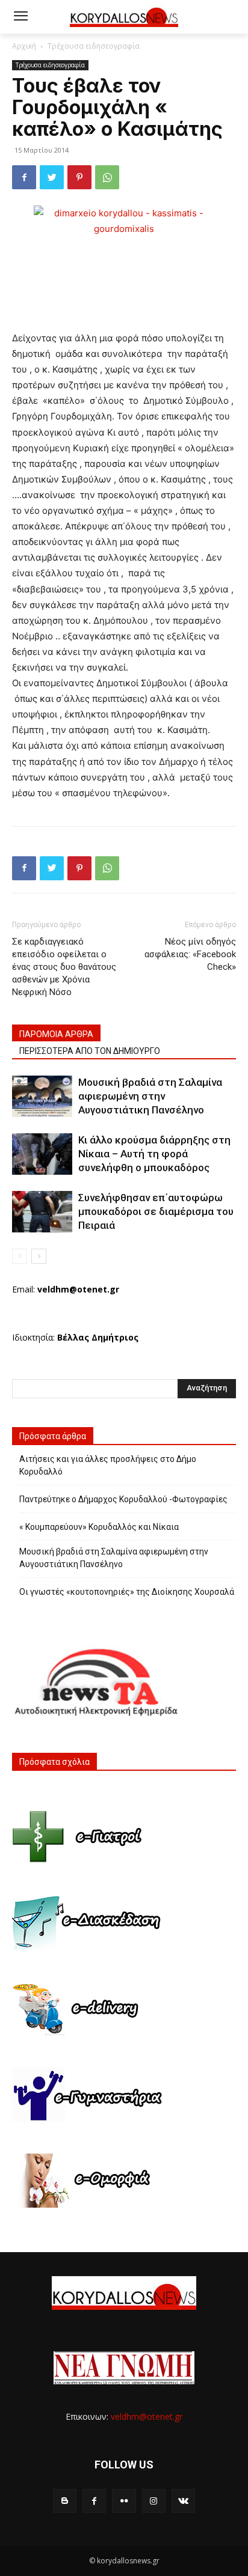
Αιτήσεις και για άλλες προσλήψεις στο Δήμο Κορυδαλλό (108, 1465)
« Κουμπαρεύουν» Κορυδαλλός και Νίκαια (99, 1527)
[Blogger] (65, 2501)
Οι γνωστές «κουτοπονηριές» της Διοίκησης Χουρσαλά (127, 1592)
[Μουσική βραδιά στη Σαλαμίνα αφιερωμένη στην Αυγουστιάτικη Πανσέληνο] (42, 1096)
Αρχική (24, 46)
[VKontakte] (183, 2501)
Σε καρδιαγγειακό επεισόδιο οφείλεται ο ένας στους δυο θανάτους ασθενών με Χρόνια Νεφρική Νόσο (64, 967)
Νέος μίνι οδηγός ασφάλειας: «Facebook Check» (190, 954)
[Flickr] (124, 2501)
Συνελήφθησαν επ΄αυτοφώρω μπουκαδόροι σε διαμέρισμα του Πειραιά (156, 1211)
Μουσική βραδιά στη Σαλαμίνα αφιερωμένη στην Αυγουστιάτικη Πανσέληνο (150, 1096)
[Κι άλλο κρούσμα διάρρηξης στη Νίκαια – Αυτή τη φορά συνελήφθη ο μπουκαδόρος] (42, 1154)
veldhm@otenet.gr (147, 2416)
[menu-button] (20, 17)
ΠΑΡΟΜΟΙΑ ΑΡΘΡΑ (56, 1034)
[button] (230, 17)
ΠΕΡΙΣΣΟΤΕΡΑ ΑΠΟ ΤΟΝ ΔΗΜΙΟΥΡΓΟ (90, 1051)
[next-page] (39, 1256)
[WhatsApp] (107, 177)
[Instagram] (154, 2501)
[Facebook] (24, 177)
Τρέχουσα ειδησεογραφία (94, 46)
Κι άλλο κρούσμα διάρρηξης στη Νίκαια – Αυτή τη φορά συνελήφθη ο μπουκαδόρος (154, 1154)
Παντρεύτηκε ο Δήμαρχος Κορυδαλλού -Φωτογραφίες (123, 1499)
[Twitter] (52, 177)
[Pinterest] (79, 177)
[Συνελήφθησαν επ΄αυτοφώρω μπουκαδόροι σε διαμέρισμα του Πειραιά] (42, 1212)
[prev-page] (20, 1256)
